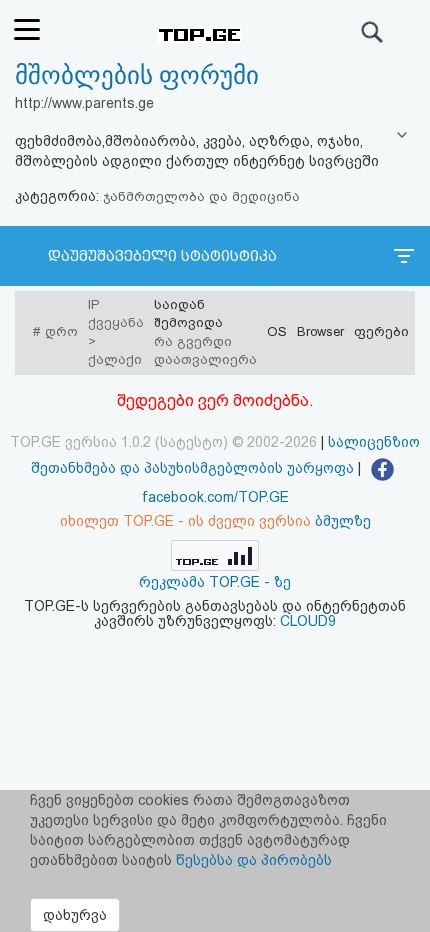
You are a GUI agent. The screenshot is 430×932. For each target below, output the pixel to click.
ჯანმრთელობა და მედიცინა (201, 196)
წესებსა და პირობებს (254, 860)
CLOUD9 (308, 621)
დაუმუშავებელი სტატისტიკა (162, 256)
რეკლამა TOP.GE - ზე (215, 582)
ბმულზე (343, 521)
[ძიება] (373, 32)
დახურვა (75, 915)
